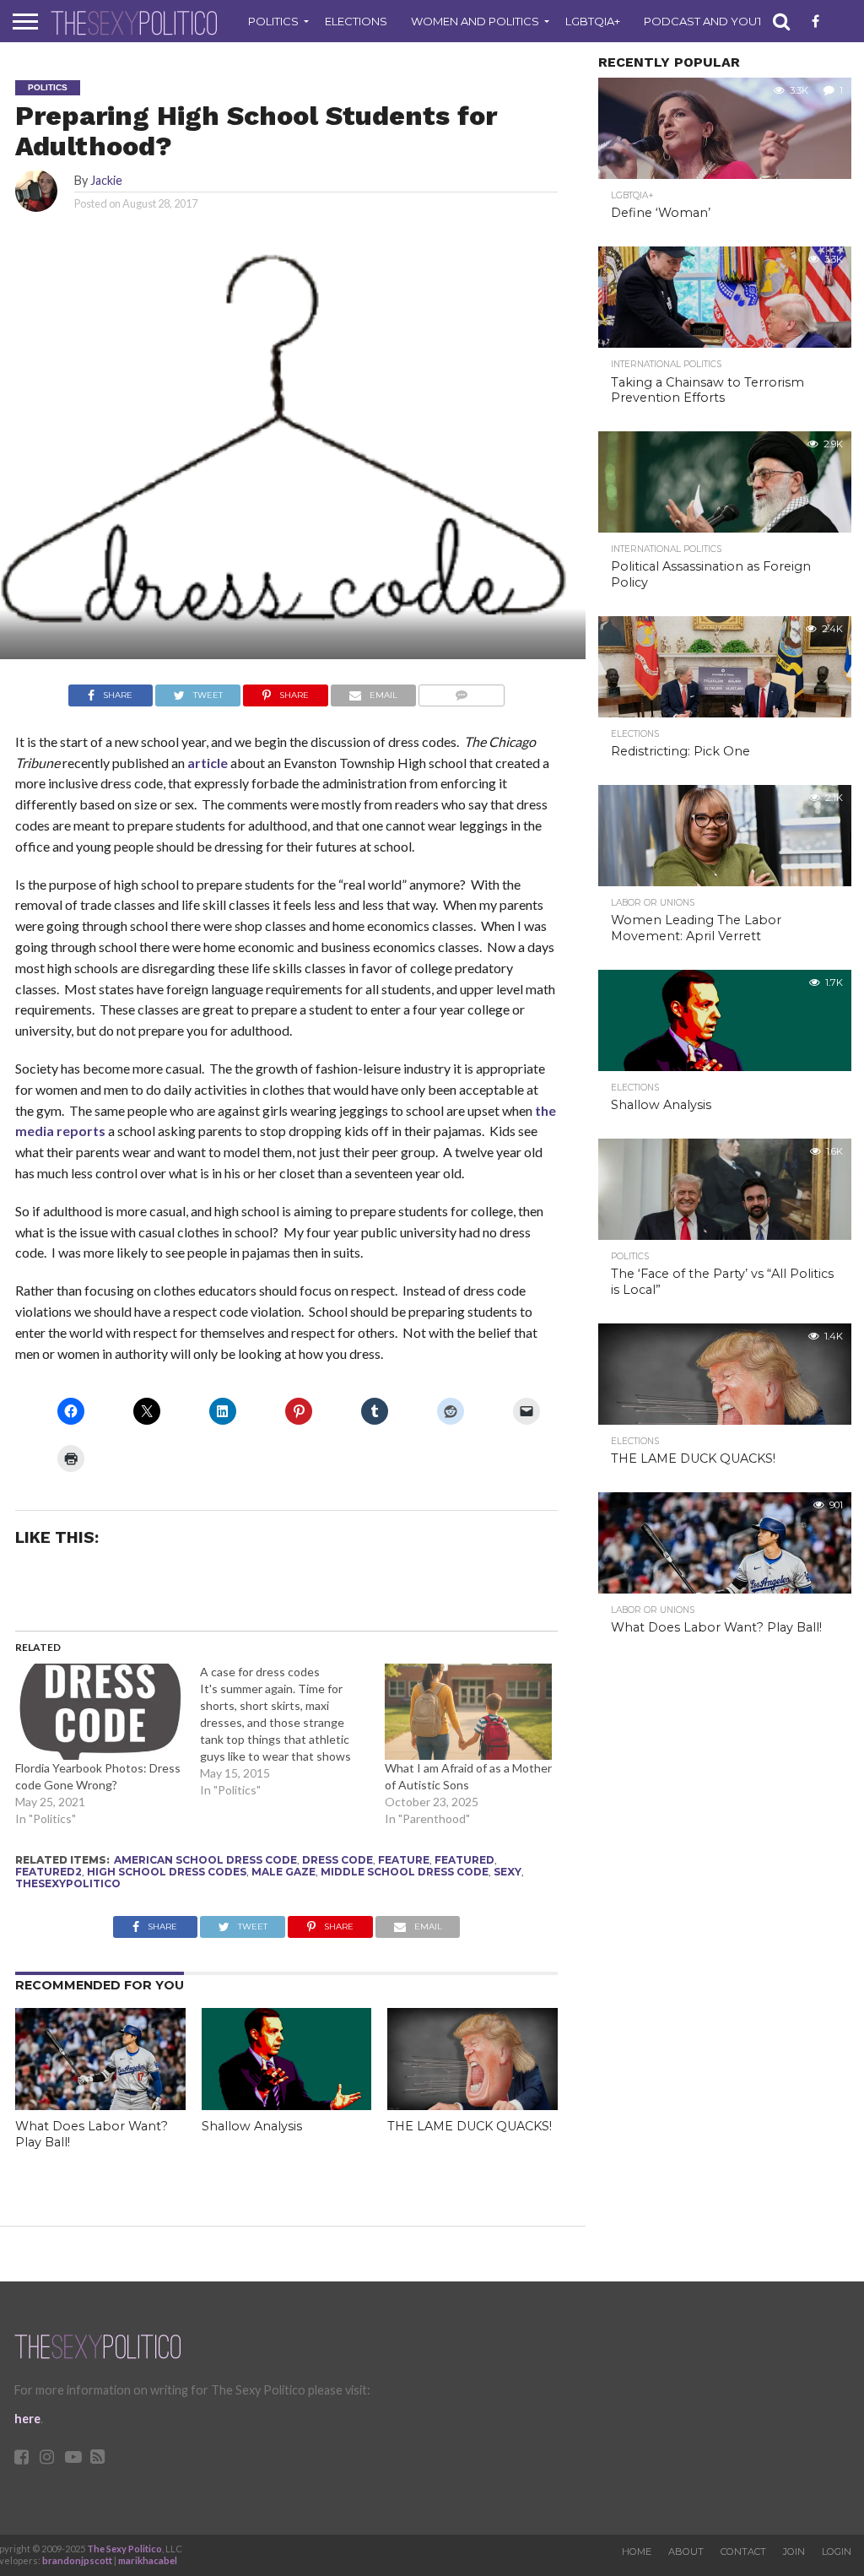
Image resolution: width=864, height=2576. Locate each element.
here (27, 2419)
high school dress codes (167, 1872)
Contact (743, 2552)
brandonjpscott (77, 2560)
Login (837, 2552)
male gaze (283, 1872)
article (209, 763)
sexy (508, 1872)
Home (637, 2552)
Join (794, 2552)
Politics (273, 21)
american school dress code (205, 1860)
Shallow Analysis (252, 2126)
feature (404, 1860)
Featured (464, 1860)
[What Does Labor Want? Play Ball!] (100, 2105)
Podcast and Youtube (715, 21)
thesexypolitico (68, 1883)
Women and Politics (475, 21)
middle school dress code (405, 1872)
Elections (356, 21)
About (686, 2552)
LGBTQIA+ (593, 21)
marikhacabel (148, 2560)
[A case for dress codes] (292, 1731)
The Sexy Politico (124, 2549)
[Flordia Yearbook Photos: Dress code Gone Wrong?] (99, 1712)
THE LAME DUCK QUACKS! (470, 2126)
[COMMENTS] (462, 691)
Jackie (106, 180)
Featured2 (49, 1872)
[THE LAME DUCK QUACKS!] (472, 2105)
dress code (337, 1860)
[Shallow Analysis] (287, 2105)
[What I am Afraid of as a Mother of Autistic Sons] (469, 1712)
